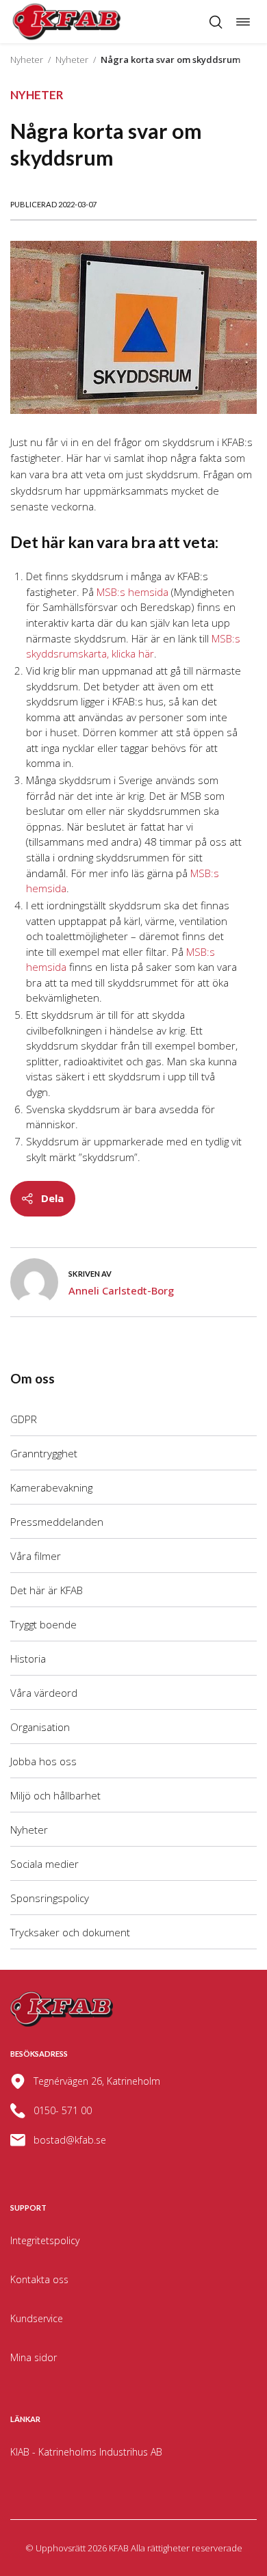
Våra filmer (36, 1556)
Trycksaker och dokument (70, 1932)
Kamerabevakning (51, 1487)
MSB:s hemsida (132, 592)
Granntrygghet (44, 1453)
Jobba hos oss (43, 1761)
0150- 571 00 (63, 2110)
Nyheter (27, 60)
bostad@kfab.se (70, 2140)
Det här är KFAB (47, 1590)
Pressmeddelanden (57, 1522)
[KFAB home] (67, 22)
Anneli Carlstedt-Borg (121, 1290)
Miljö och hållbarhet (55, 1795)
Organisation (40, 1727)
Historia (28, 1658)
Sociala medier (44, 1864)
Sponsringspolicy (50, 1898)
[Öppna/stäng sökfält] (216, 22)
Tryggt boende (43, 1624)
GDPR (24, 1419)
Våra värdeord (44, 1693)
